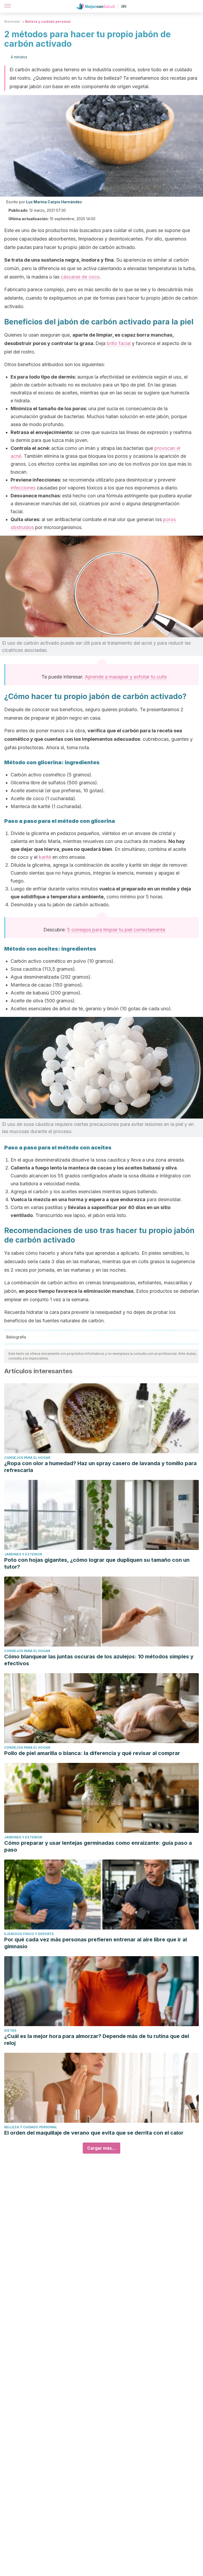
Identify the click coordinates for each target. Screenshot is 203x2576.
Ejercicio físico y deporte (29, 1934)
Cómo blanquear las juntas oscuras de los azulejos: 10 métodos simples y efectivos (99, 1660)
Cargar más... (101, 2148)
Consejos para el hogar (27, 1458)
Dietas (10, 2030)
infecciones (23, 488)
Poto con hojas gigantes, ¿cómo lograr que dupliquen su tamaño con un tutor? (97, 1563)
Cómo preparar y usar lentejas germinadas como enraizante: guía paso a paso (98, 1846)
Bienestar (12, 22)
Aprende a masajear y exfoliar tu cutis (126, 677)
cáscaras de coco (80, 277)
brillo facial (119, 343)
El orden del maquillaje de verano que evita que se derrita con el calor (94, 2133)
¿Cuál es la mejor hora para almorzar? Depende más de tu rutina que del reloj (97, 2040)
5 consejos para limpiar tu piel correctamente (116, 930)
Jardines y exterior (23, 1554)
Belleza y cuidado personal (48, 22)
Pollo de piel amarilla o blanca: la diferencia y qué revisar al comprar (92, 1753)
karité (45, 857)
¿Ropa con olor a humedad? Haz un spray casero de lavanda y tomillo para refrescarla (100, 1467)
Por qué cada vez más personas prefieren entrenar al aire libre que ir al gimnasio (96, 1943)
